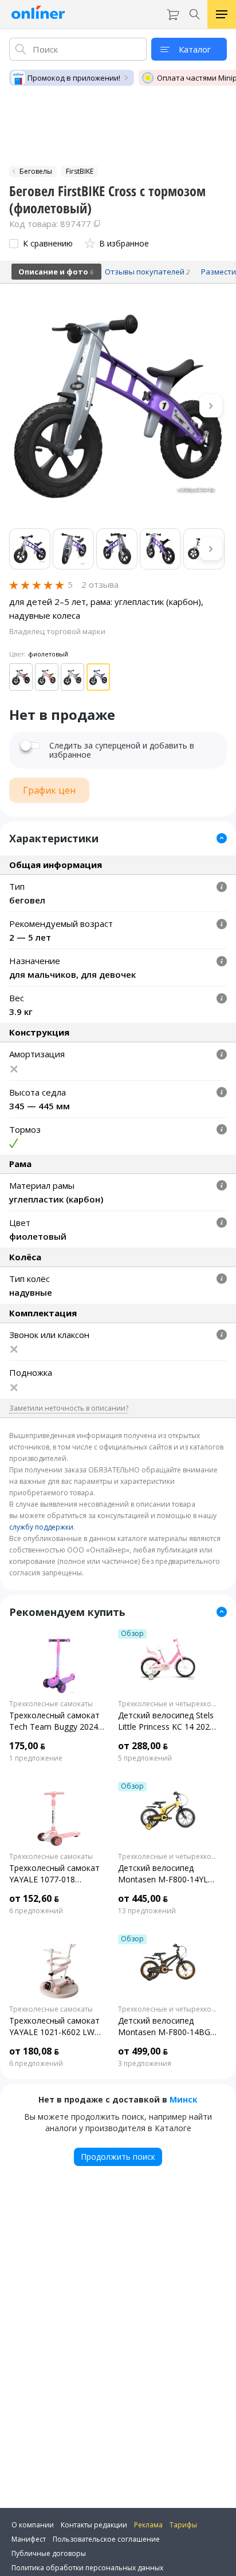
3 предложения (145, 2064)
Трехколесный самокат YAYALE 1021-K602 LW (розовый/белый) (54, 2026)
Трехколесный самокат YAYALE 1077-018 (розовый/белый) (54, 1874)
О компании (33, 2525)
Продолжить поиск (118, 2157)
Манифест (29, 2539)
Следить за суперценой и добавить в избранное (122, 750)
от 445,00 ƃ (143, 1898)
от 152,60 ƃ (34, 1898)
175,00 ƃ (27, 1746)
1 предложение (36, 1758)
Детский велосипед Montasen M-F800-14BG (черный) (164, 2026)
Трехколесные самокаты (51, 1704)
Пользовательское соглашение (106, 2539)
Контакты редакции (94, 2525)
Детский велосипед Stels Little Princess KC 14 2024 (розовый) (166, 1721)
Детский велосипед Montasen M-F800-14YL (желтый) (163, 1874)
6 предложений (36, 1911)
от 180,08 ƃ (34, 2051)
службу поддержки (41, 1527)
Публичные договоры (49, 2553)
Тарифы (183, 2525)
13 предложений (147, 1911)
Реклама (148, 2525)
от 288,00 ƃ (143, 1746)
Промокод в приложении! (74, 78)
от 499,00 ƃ (143, 2051)
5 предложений (145, 1758)
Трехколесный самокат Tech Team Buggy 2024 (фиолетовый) (54, 1721)
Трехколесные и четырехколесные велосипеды (168, 1704)
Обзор (132, 1634)
